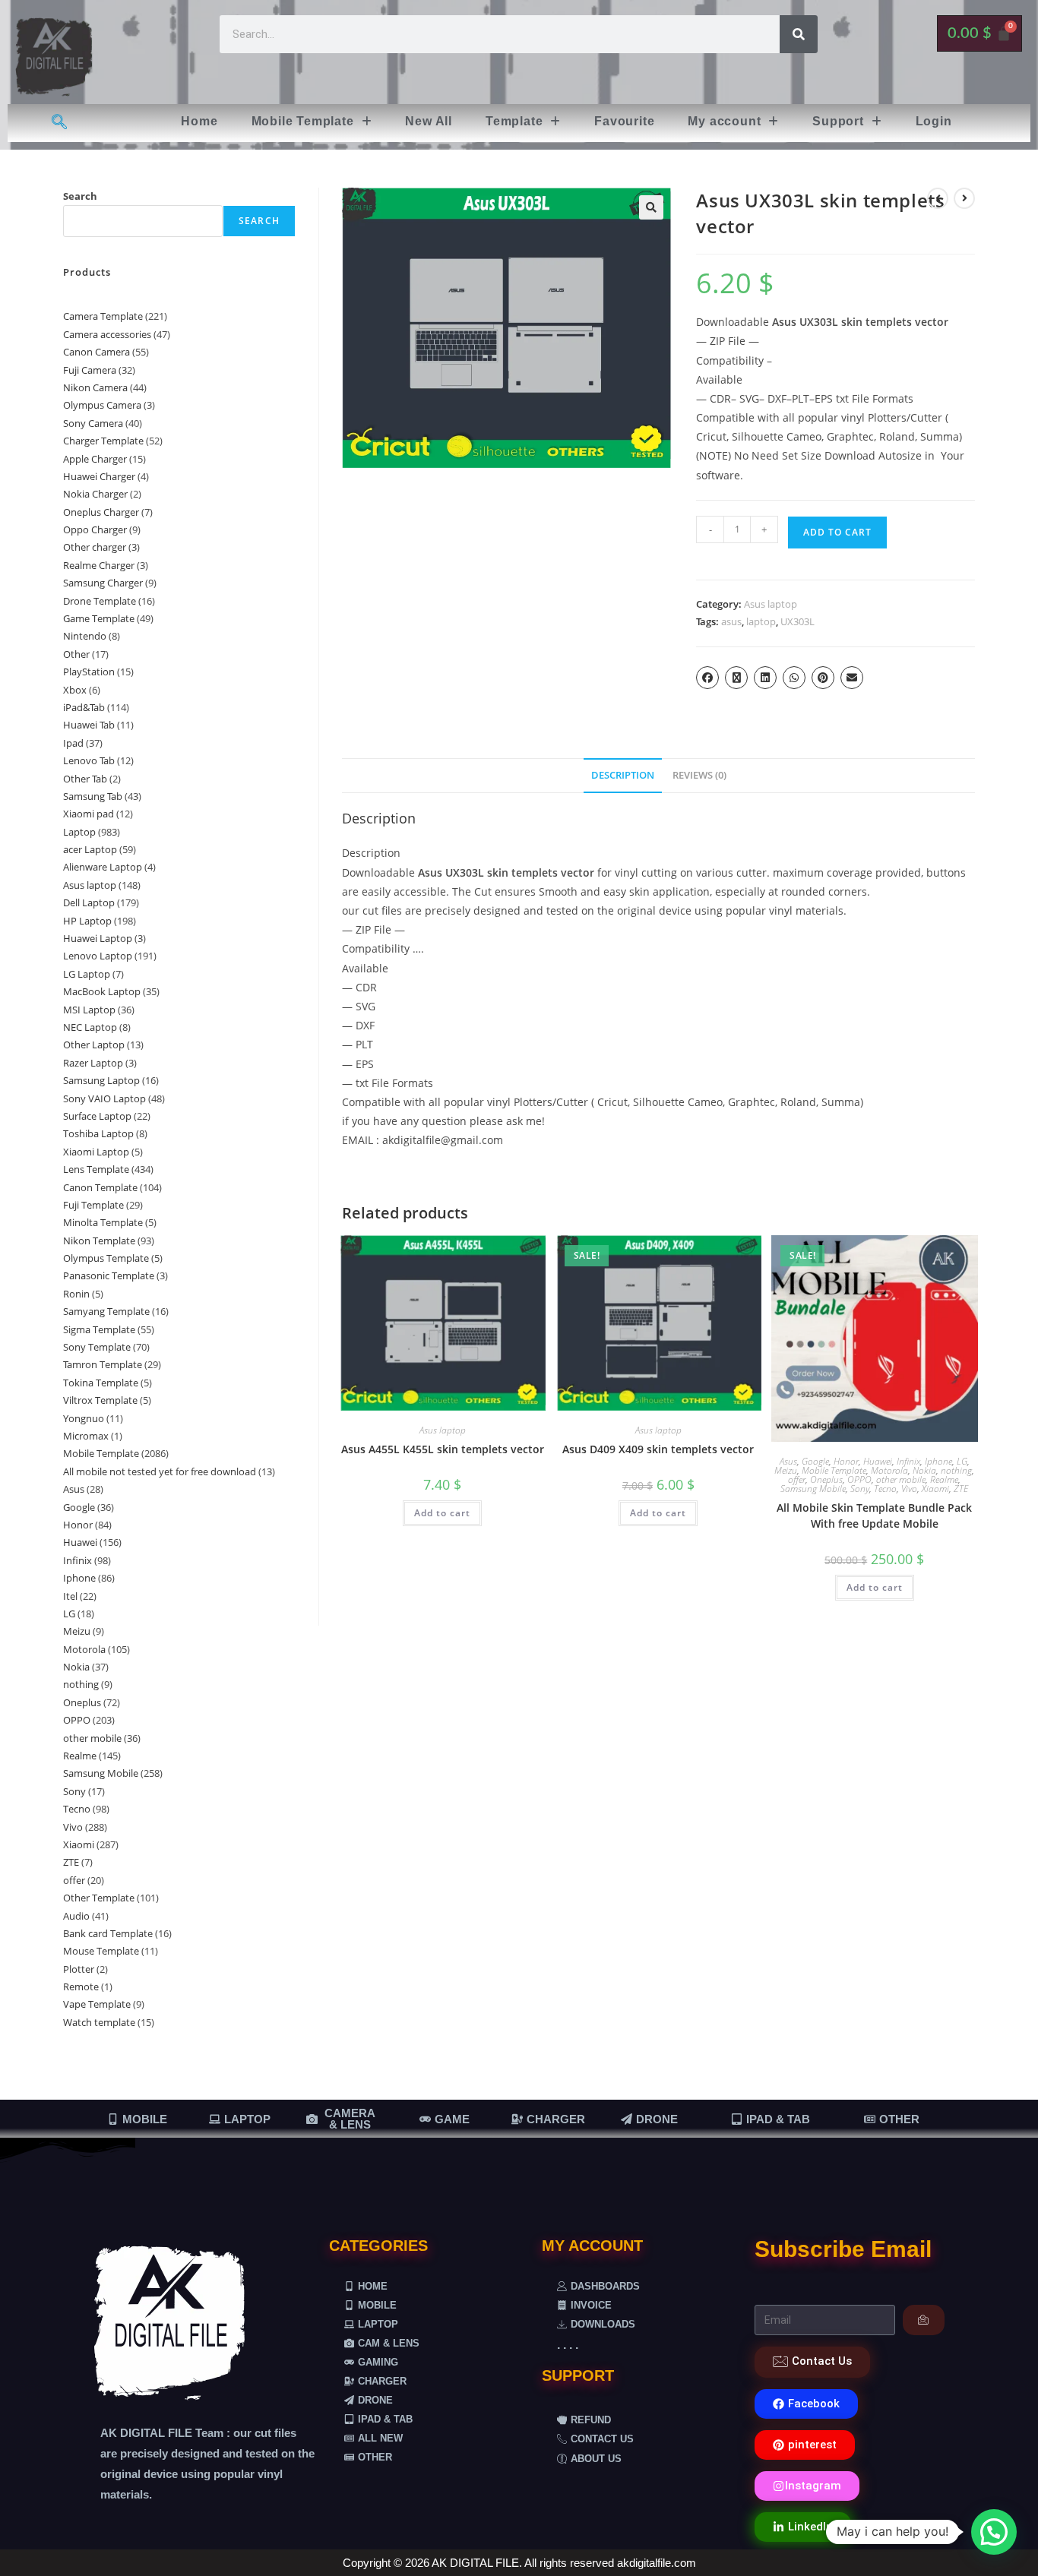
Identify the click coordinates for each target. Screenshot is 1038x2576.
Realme (944, 1479)
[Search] (799, 34)
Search (80, 196)
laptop (761, 621)
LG (962, 1461)
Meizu (786, 1470)
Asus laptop (771, 604)
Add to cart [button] (442, 1513)
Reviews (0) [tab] (699, 775)
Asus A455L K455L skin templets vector (443, 1449)
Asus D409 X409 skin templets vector (658, 1449)
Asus (788, 1461)
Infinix (908, 1461)
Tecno (885, 1489)
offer (797, 1479)
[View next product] (964, 198)
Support (838, 121)
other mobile (901, 1479)
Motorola (889, 1470)
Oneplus (826, 1479)
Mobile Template (303, 121)
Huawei (878, 1461)
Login (934, 121)
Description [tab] (623, 775)
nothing (956, 1470)
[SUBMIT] (924, 2320)
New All (429, 121)
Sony (860, 1489)
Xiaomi (935, 1489)
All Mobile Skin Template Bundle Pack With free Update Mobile (874, 1516)
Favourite (624, 121)
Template (514, 121)
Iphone (938, 1461)
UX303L (797, 621)
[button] (312, 122)
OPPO (859, 1479)
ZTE (961, 1489)
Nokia (924, 1470)
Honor (846, 1461)
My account (724, 121)
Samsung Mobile (813, 1489)
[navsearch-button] (59, 123)
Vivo (909, 1489)
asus (731, 621)
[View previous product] (938, 198)
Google (815, 1461)
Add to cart (837, 532)
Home (199, 121)
